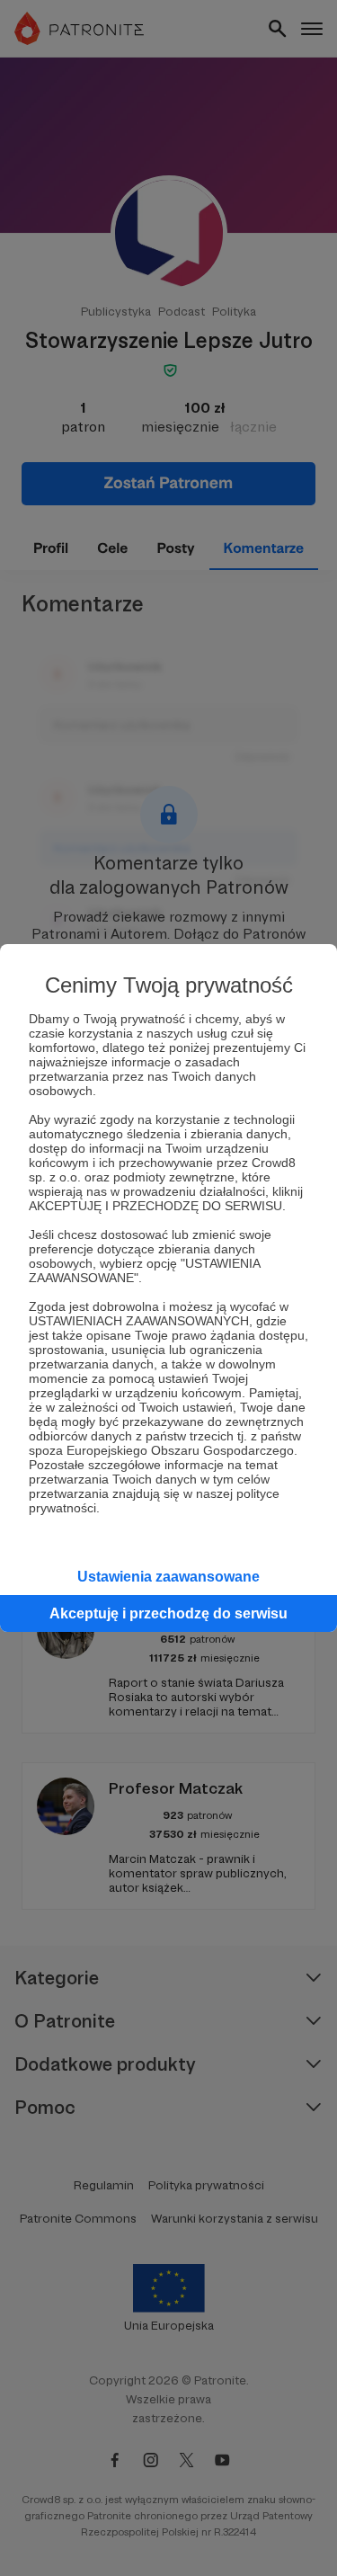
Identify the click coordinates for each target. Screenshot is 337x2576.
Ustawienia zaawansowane (168, 1577)
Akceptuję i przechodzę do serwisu (168, 1613)
